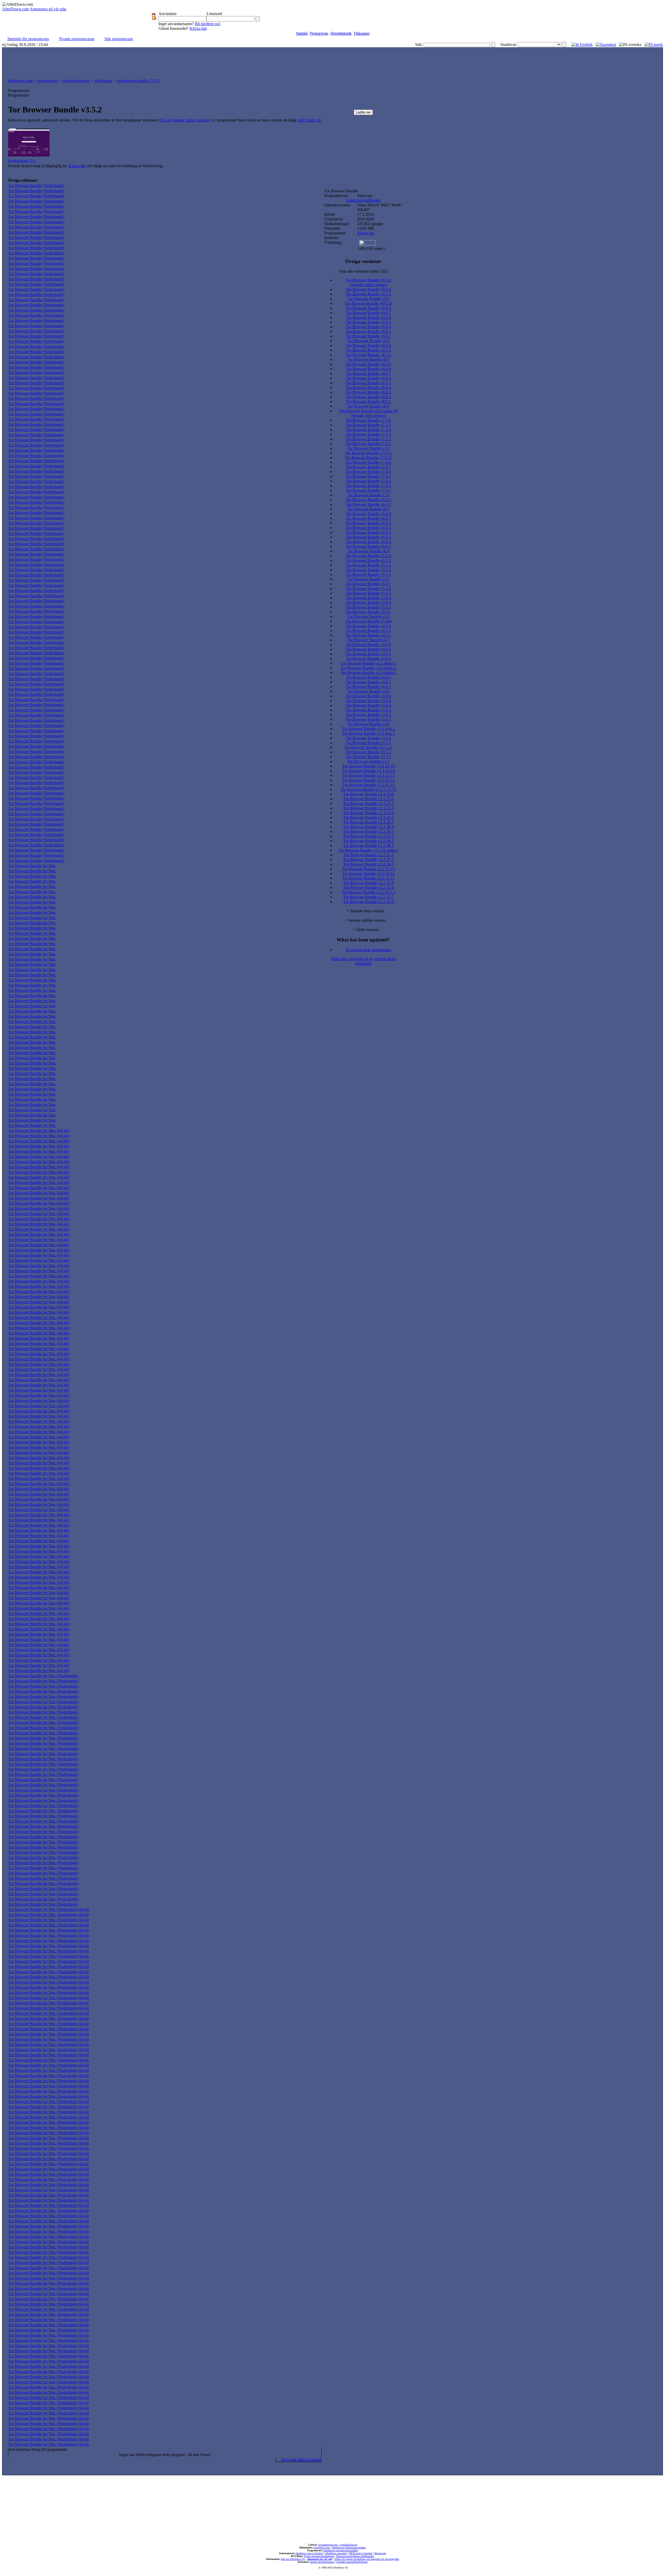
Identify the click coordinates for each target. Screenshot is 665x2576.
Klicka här (198, 28)
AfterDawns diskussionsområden (349, 2548)
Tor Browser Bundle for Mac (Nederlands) (43, 1676)
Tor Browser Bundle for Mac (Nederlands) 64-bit (48, 1909)
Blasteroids (380, 2553)
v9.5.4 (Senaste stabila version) (185, 120)
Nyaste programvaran (77, 39)
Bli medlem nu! (208, 24)
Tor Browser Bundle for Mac (32, 866)
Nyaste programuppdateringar (319, 2556)
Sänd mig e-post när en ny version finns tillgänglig (363, 961)
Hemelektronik (341, 33)
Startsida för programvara (28, 39)
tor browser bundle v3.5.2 (138, 81)
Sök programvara (119, 39)
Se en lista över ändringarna (368, 950)
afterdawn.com (20, 81)
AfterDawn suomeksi (336, 2553)
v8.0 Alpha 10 (309, 120)
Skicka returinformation (322, 2562)
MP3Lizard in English (361, 2553)
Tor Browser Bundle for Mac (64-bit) (39, 1131)
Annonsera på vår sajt (320, 2559)
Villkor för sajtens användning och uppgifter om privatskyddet (367, 2559)
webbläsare (103, 81)
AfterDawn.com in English (309, 2553)
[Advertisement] (332, 62)
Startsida (302, 33)
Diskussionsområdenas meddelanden (355, 2556)
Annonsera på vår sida (48, 9)
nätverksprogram (76, 81)
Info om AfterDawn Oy (293, 2559)
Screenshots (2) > (22, 161)
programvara (47, 81)
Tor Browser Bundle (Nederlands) (36, 186)
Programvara (319, 33)
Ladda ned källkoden (363, 200)
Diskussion (362, 33)
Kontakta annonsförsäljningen (352, 2562)
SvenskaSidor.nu (348, 2545)
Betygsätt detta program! (301, 2460)
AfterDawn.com (15, 9)
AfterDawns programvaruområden (341, 2550)
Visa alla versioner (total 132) (363, 271)
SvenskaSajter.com (328, 2545)
